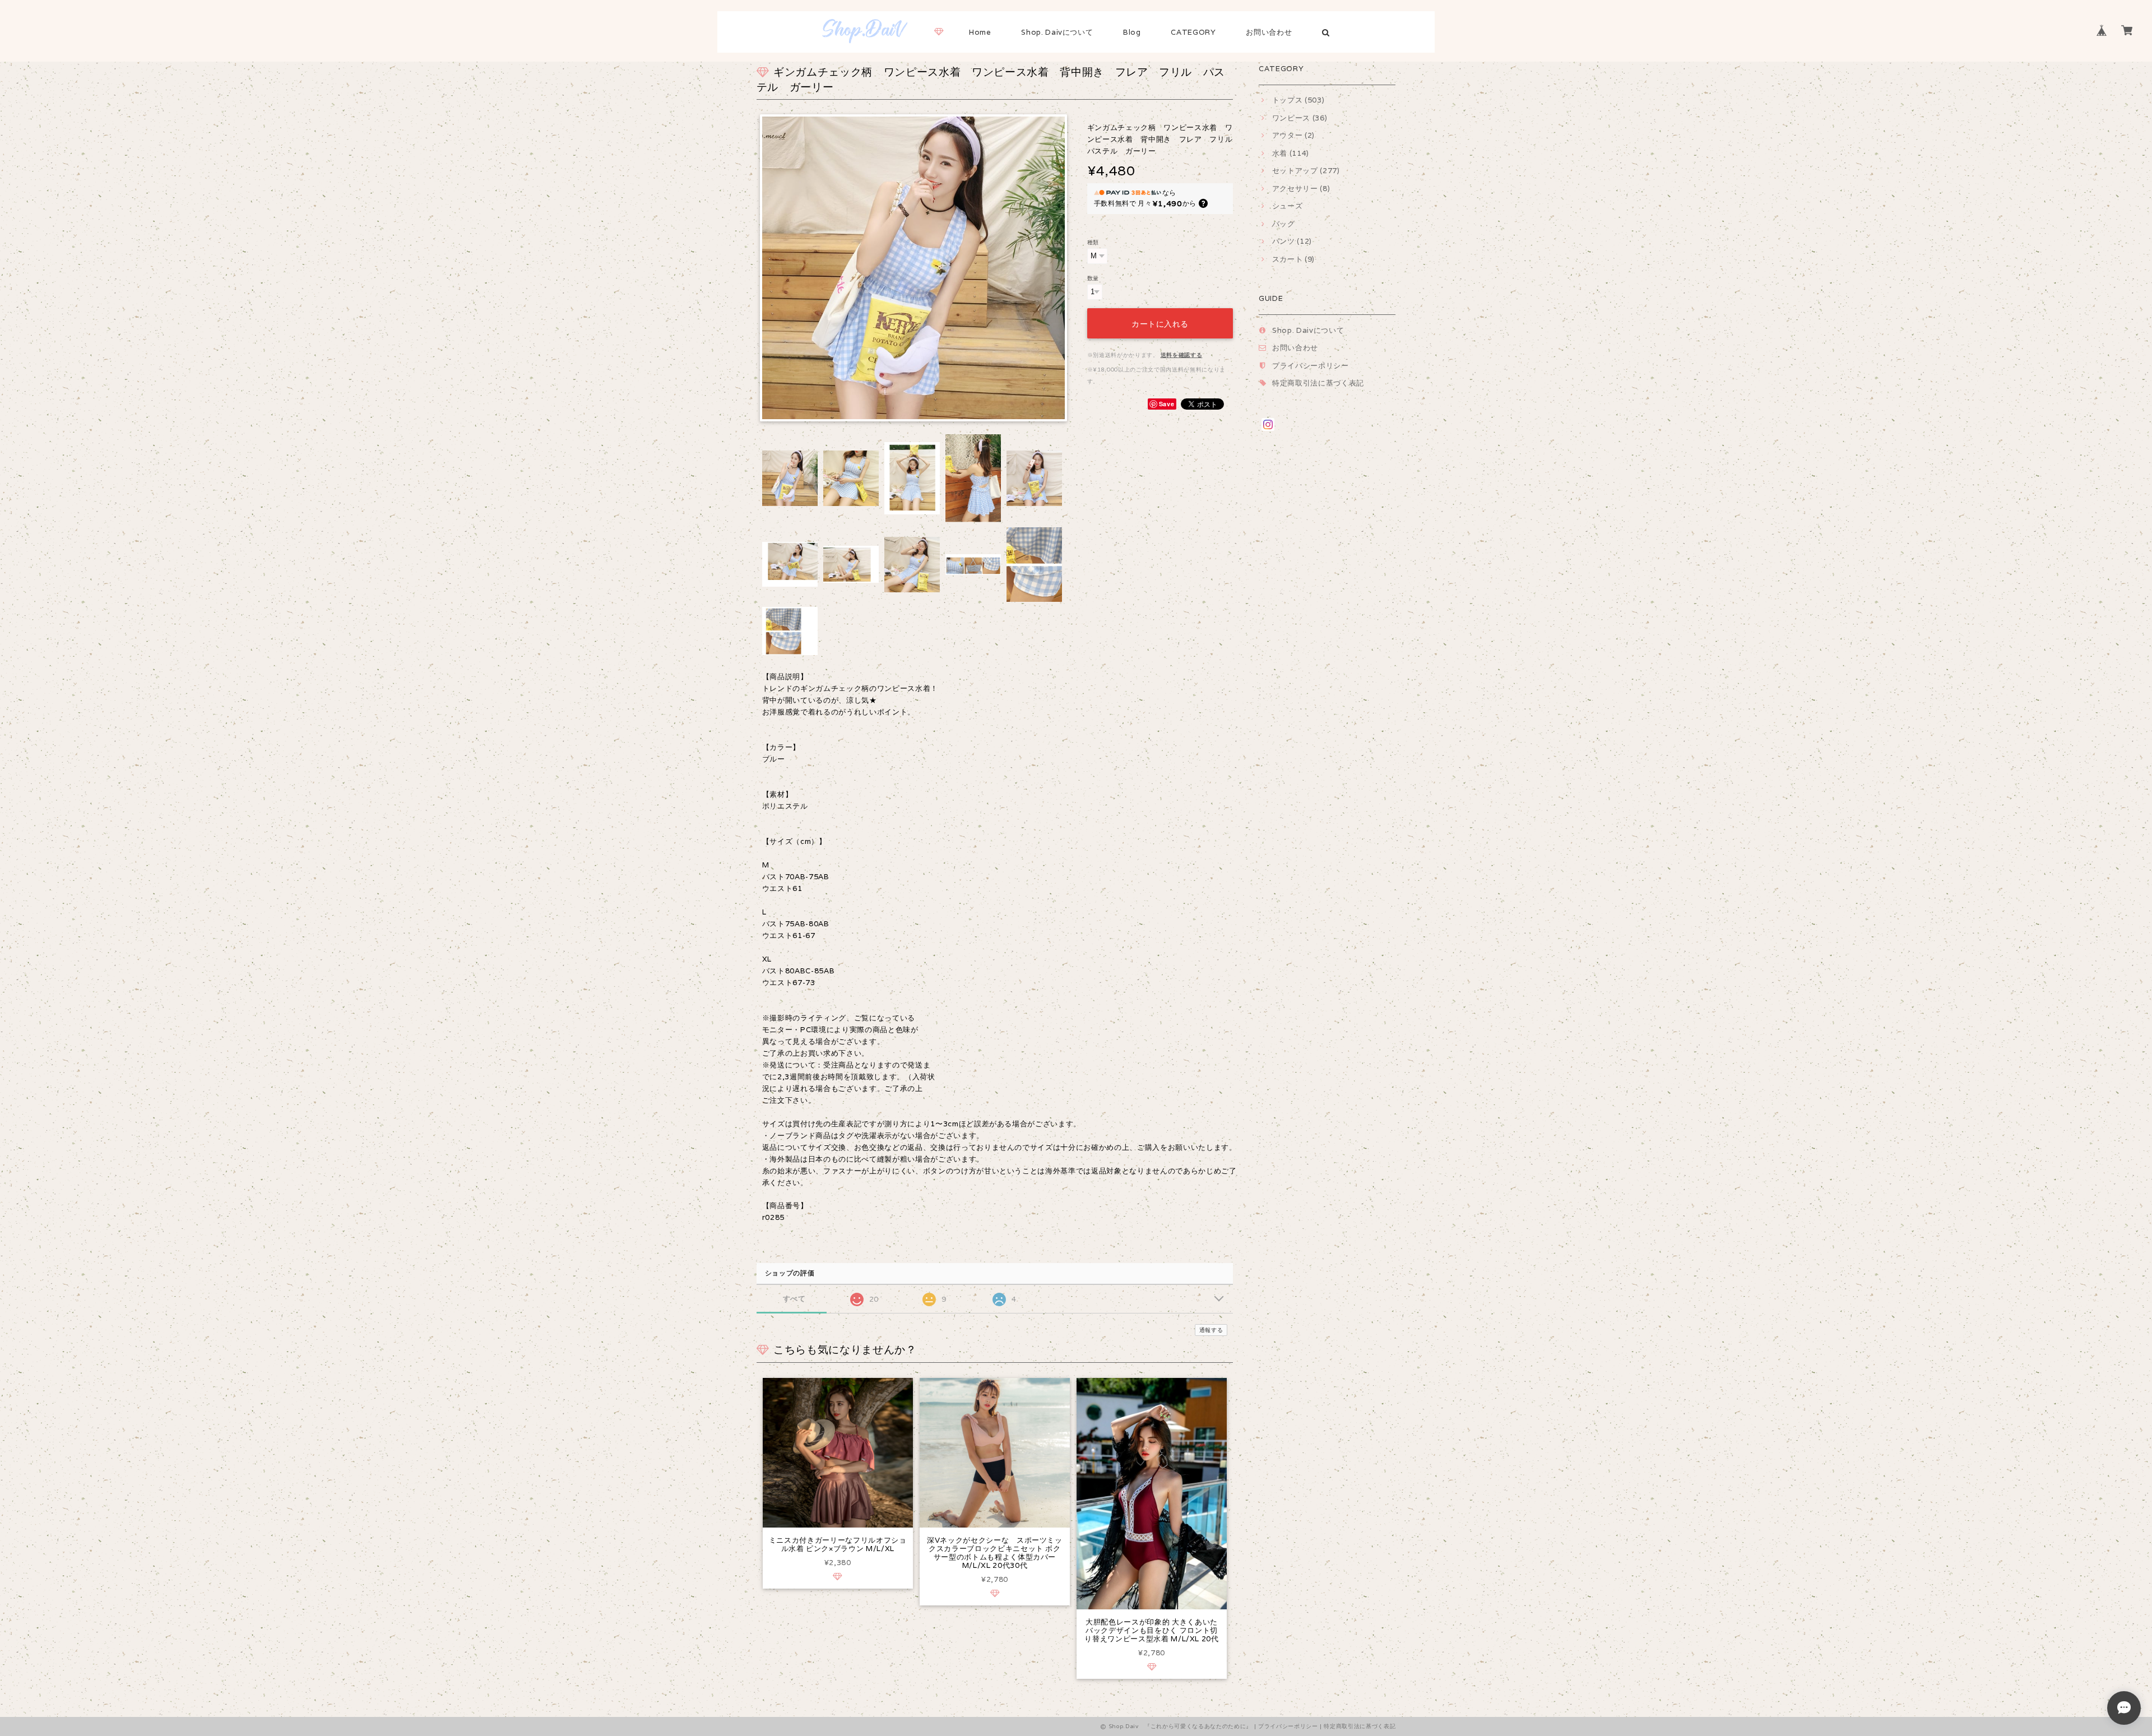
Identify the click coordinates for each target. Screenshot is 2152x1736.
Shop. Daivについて (1057, 32)
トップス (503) (1298, 100)
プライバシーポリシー (1311, 366)
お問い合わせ (1269, 32)
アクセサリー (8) (1301, 189)
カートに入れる (1160, 323)
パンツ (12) (1292, 241)
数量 (1093, 278)
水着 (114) (1291, 153)
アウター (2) (1293, 135)
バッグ (1284, 224)
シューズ (1287, 206)
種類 (1093, 242)
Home (980, 32)
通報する (1211, 1330)
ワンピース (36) (1300, 118)
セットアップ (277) (1306, 171)
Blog (1132, 32)
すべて (794, 1299)
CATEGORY (1193, 32)
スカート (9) (1293, 259)
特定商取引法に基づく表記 (1318, 383)
